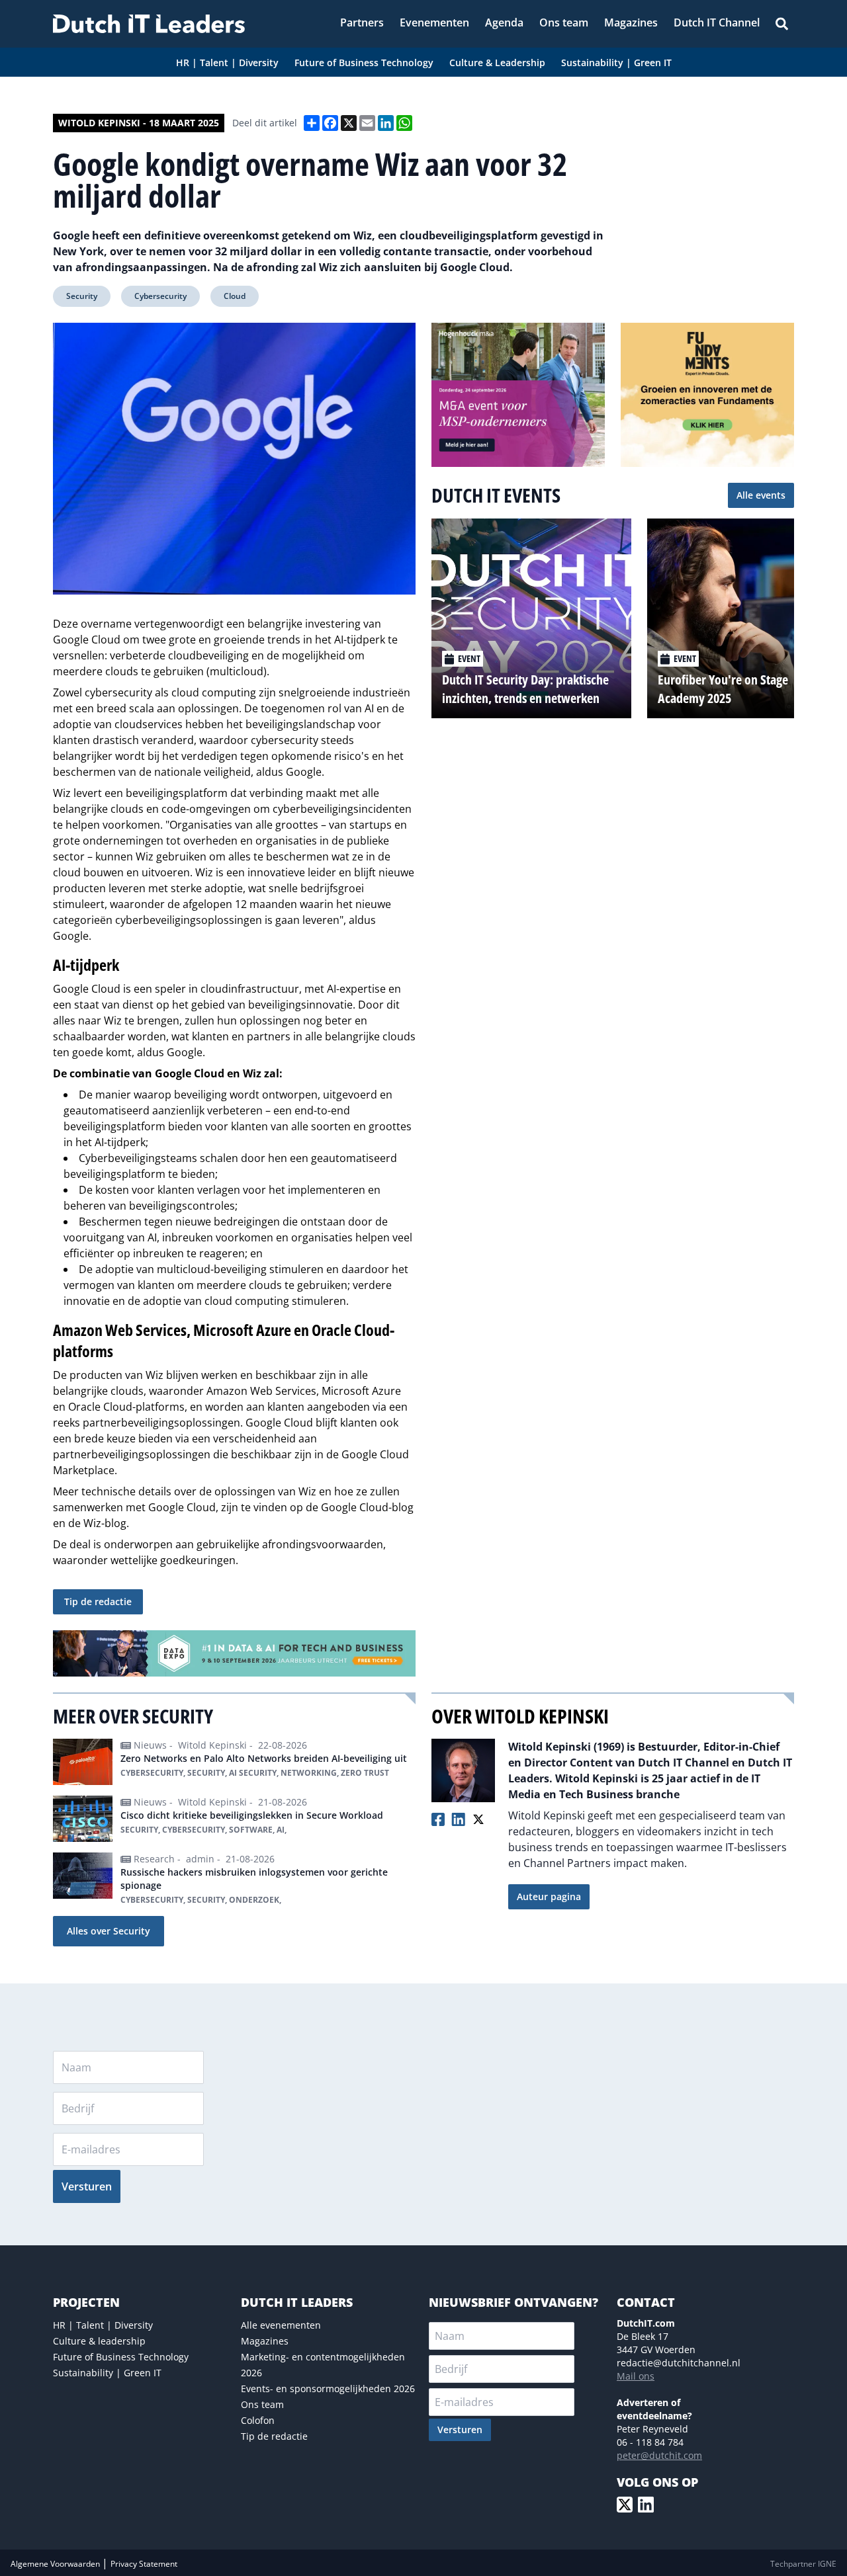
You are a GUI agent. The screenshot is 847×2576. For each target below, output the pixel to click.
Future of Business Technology (121, 2357)
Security (82, 296)
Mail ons (636, 2376)
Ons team (262, 2404)
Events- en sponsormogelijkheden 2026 (328, 2389)
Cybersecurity (160, 296)
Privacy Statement (144, 2564)
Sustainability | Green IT (107, 2373)
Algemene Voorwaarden (56, 2564)
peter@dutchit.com (659, 2455)
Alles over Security (109, 1931)
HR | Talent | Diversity (103, 2325)
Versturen (87, 2186)
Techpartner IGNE (803, 2564)
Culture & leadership (99, 2341)
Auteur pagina (549, 1896)
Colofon (258, 2420)
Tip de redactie (98, 1601)
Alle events (761, 495)
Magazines (265, 2341)
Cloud (235, 296)
